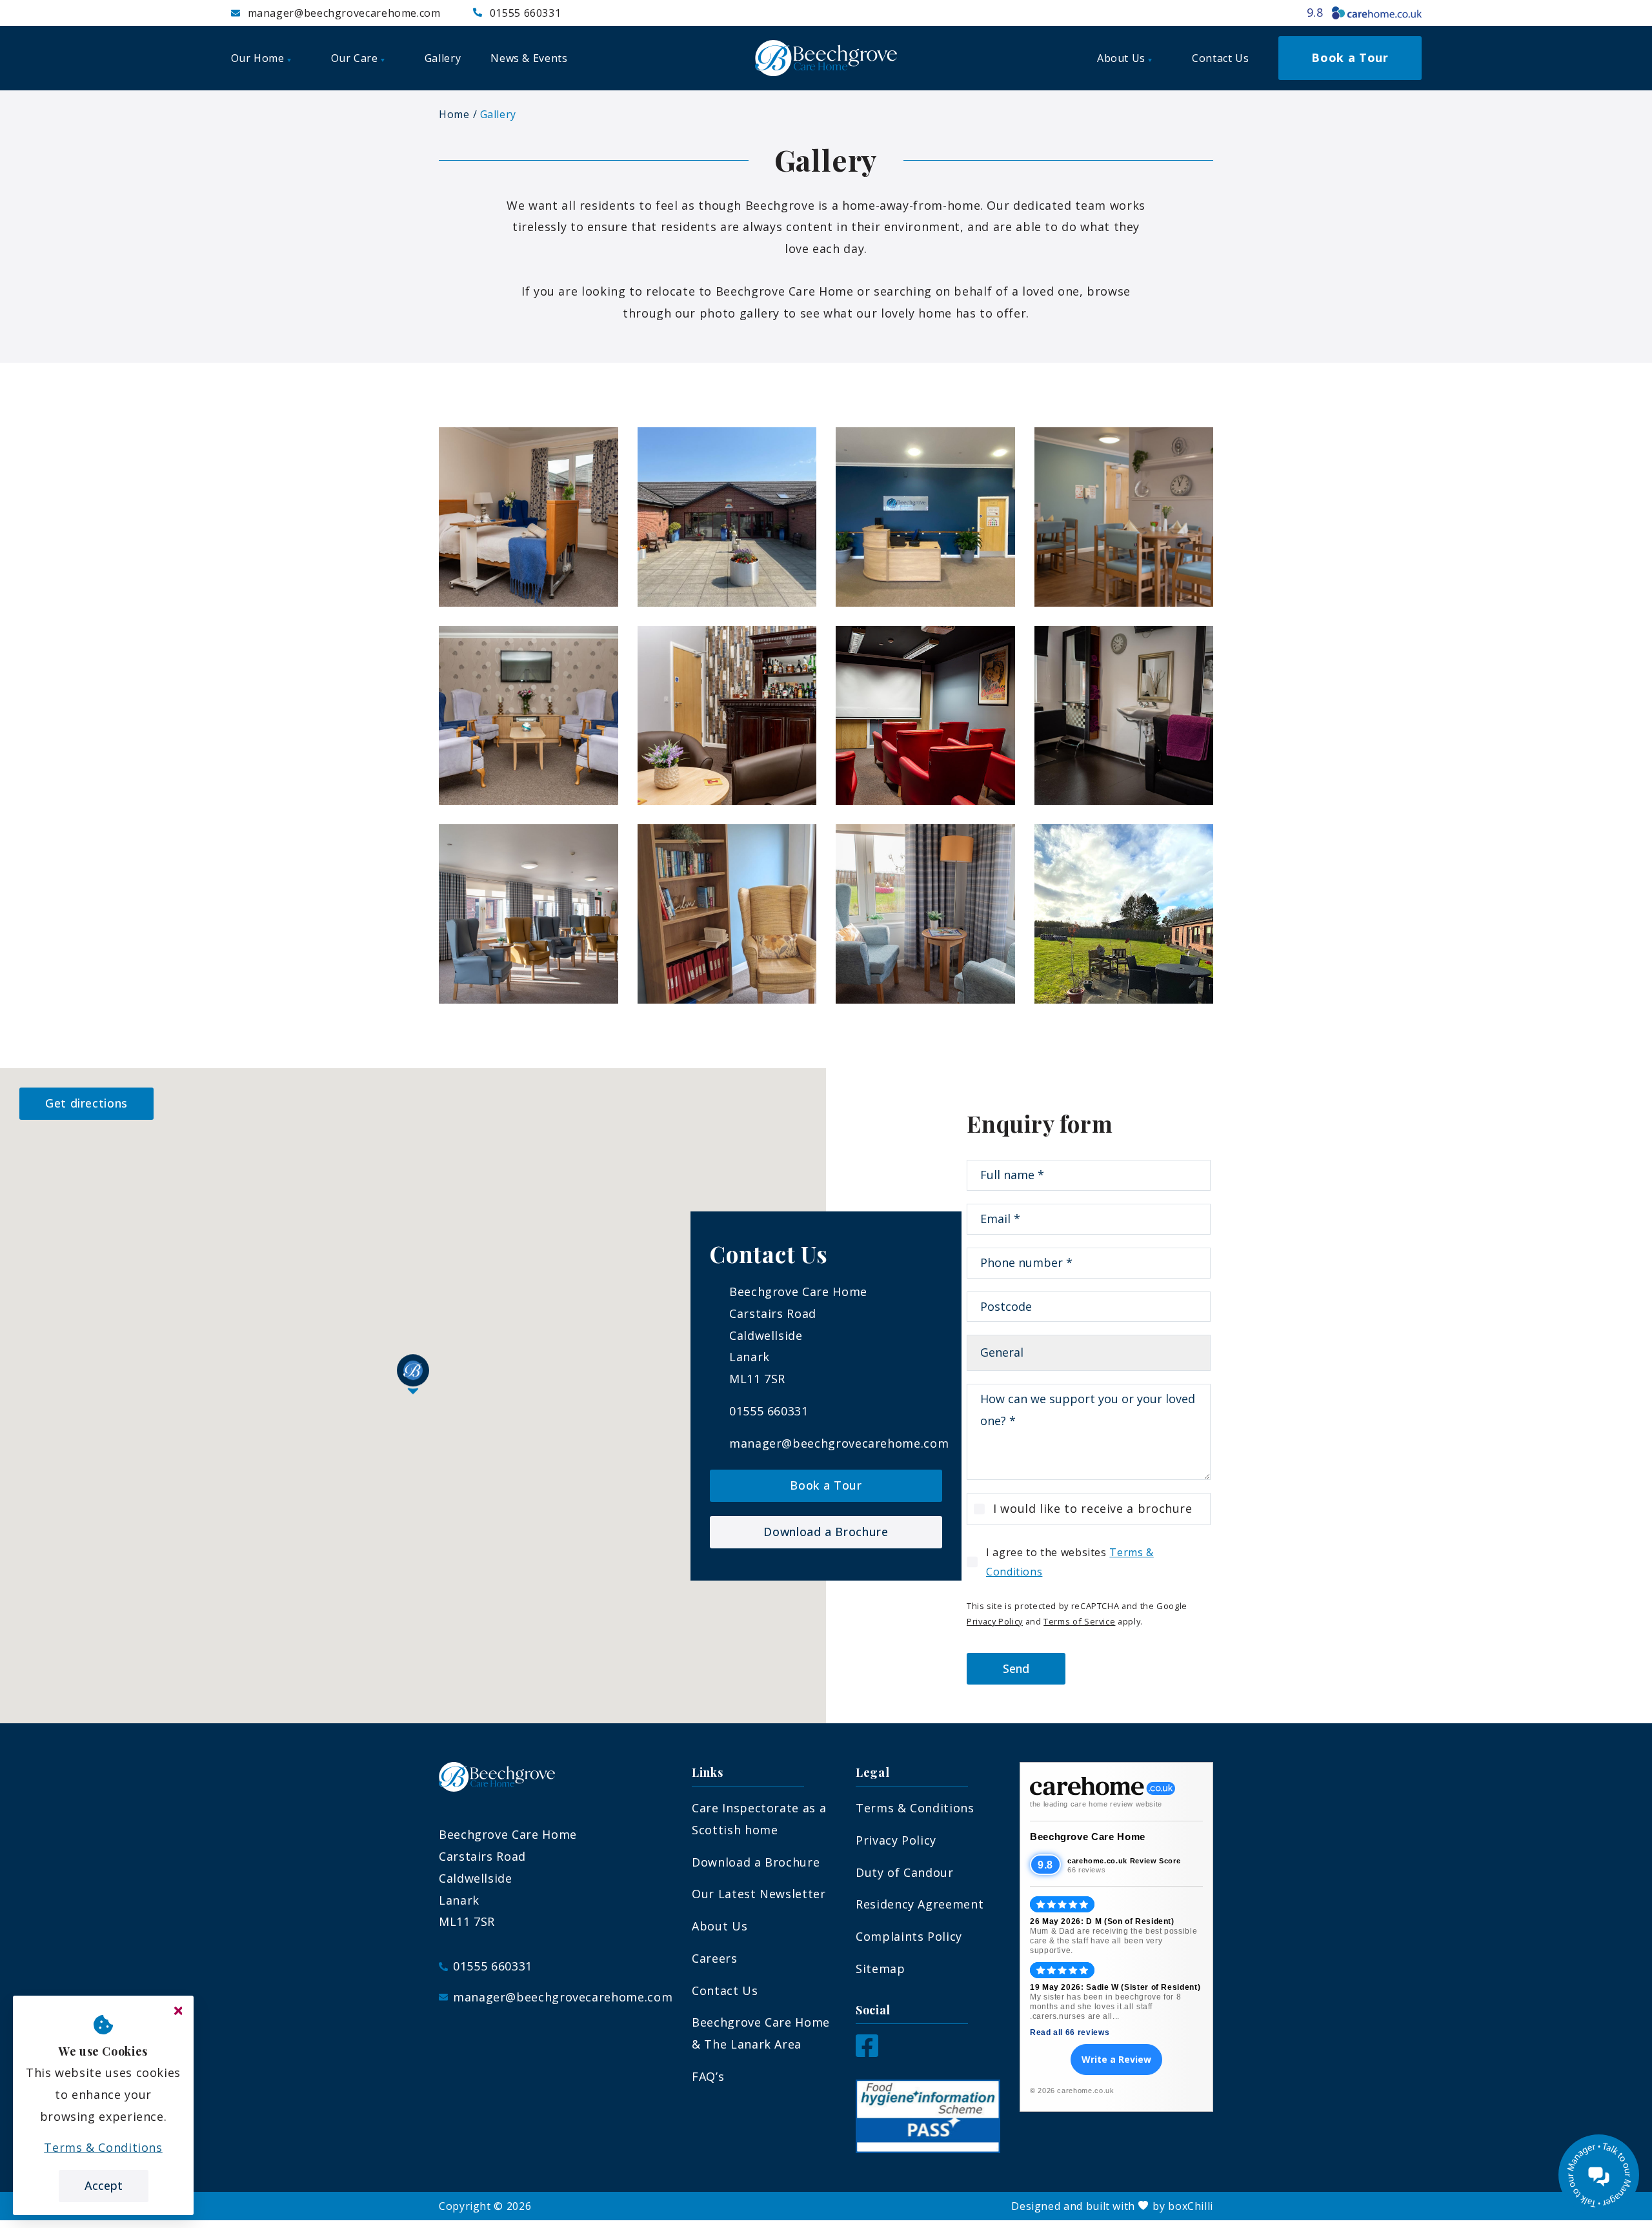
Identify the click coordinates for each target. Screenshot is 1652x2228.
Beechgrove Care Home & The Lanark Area (761, 2033)
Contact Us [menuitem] (1220, 58)
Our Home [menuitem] (258, 58)
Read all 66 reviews (1070, 2032)
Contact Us (725, 1990)
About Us (720, 1926)
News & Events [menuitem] (529, 58)
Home (454, 114)
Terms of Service (1079, 1621)
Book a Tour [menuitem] (1350, 57)
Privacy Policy (995, 1621)
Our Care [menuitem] (355, 58)
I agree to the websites (1070, 1562)
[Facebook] (867, 2052)
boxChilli (1191, 2206)
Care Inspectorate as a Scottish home (759, 1819)
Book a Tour (826, 1485)
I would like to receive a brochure (1093, 1508)
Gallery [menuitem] (443, 58)
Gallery (498, 114)
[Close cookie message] (178, 2011)
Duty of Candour (905, 1872)
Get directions (86, 1103)
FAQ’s (708, 2076)
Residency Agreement (920, 1904)
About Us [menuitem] (1121, 58)
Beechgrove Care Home (1088, 1837)
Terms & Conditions (915, 1808)
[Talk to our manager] (1599, 2175)
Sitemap (880, 1969)
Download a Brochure (826, 1532)
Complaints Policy (909, 1936)
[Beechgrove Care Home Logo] (826, 58)
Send (1016, 1668)
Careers (714, 1958)
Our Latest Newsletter (759, 1894)
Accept (104, 2185)
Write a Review (1116, 2059)
